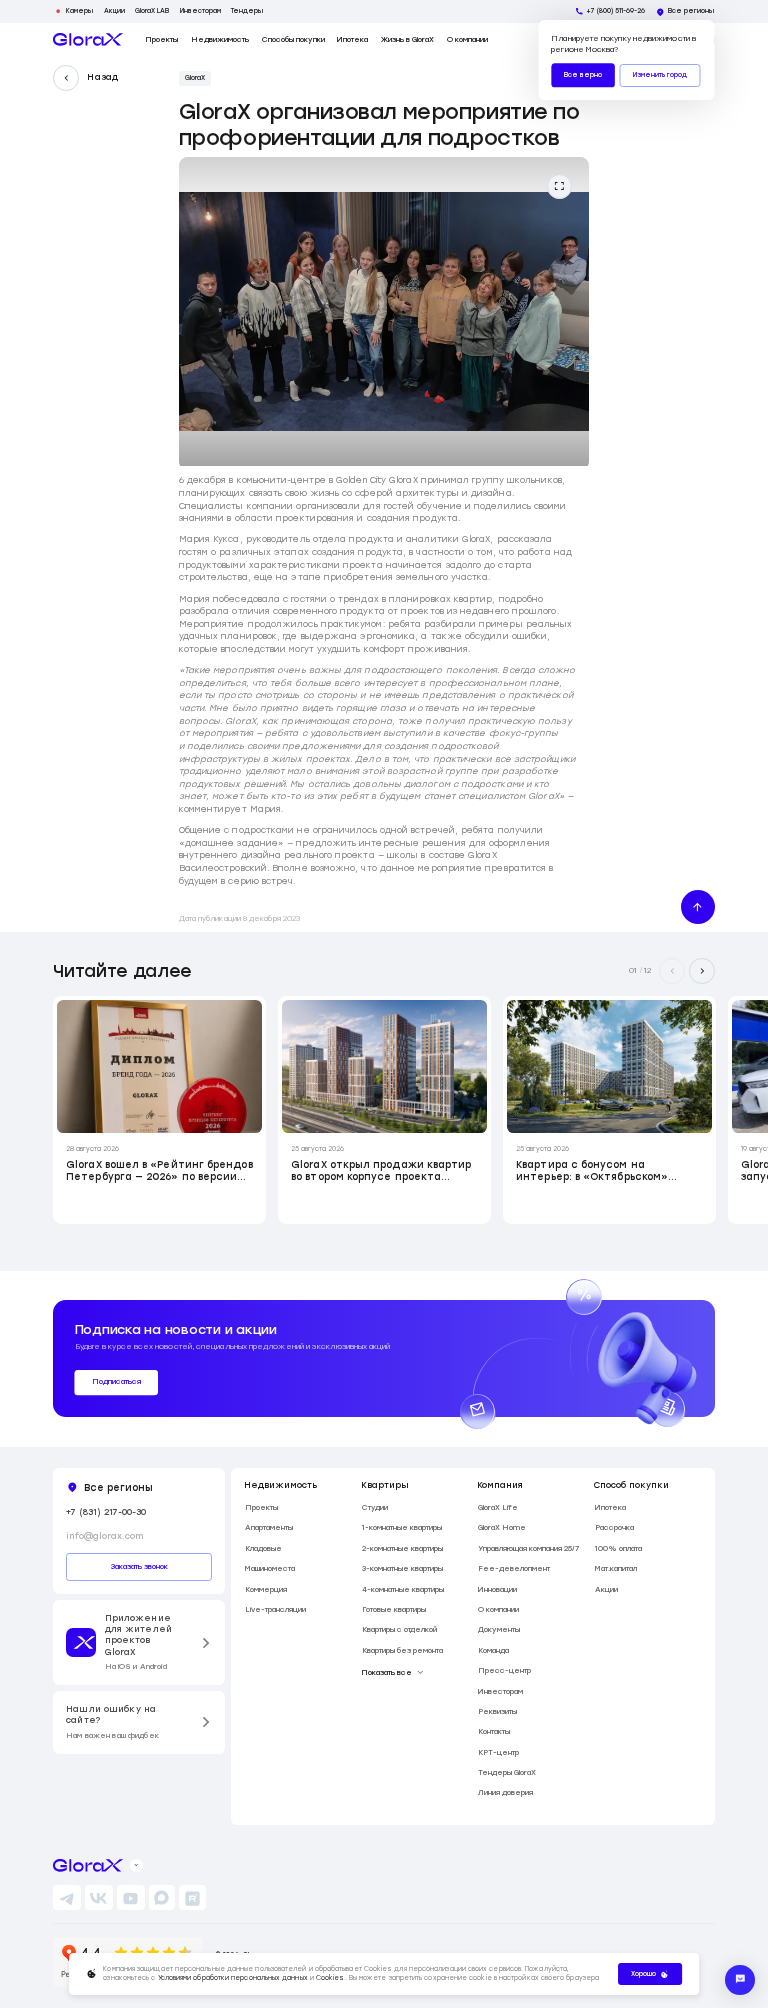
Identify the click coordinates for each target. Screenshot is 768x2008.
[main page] (88, 39)
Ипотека (352, 39)
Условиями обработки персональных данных (233, 1978)
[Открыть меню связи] (740, 1980)
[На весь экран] (560, 187)
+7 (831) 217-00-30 (106, 1512)
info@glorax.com (105, 1536)
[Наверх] (698, 907)
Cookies (330, 1978)
